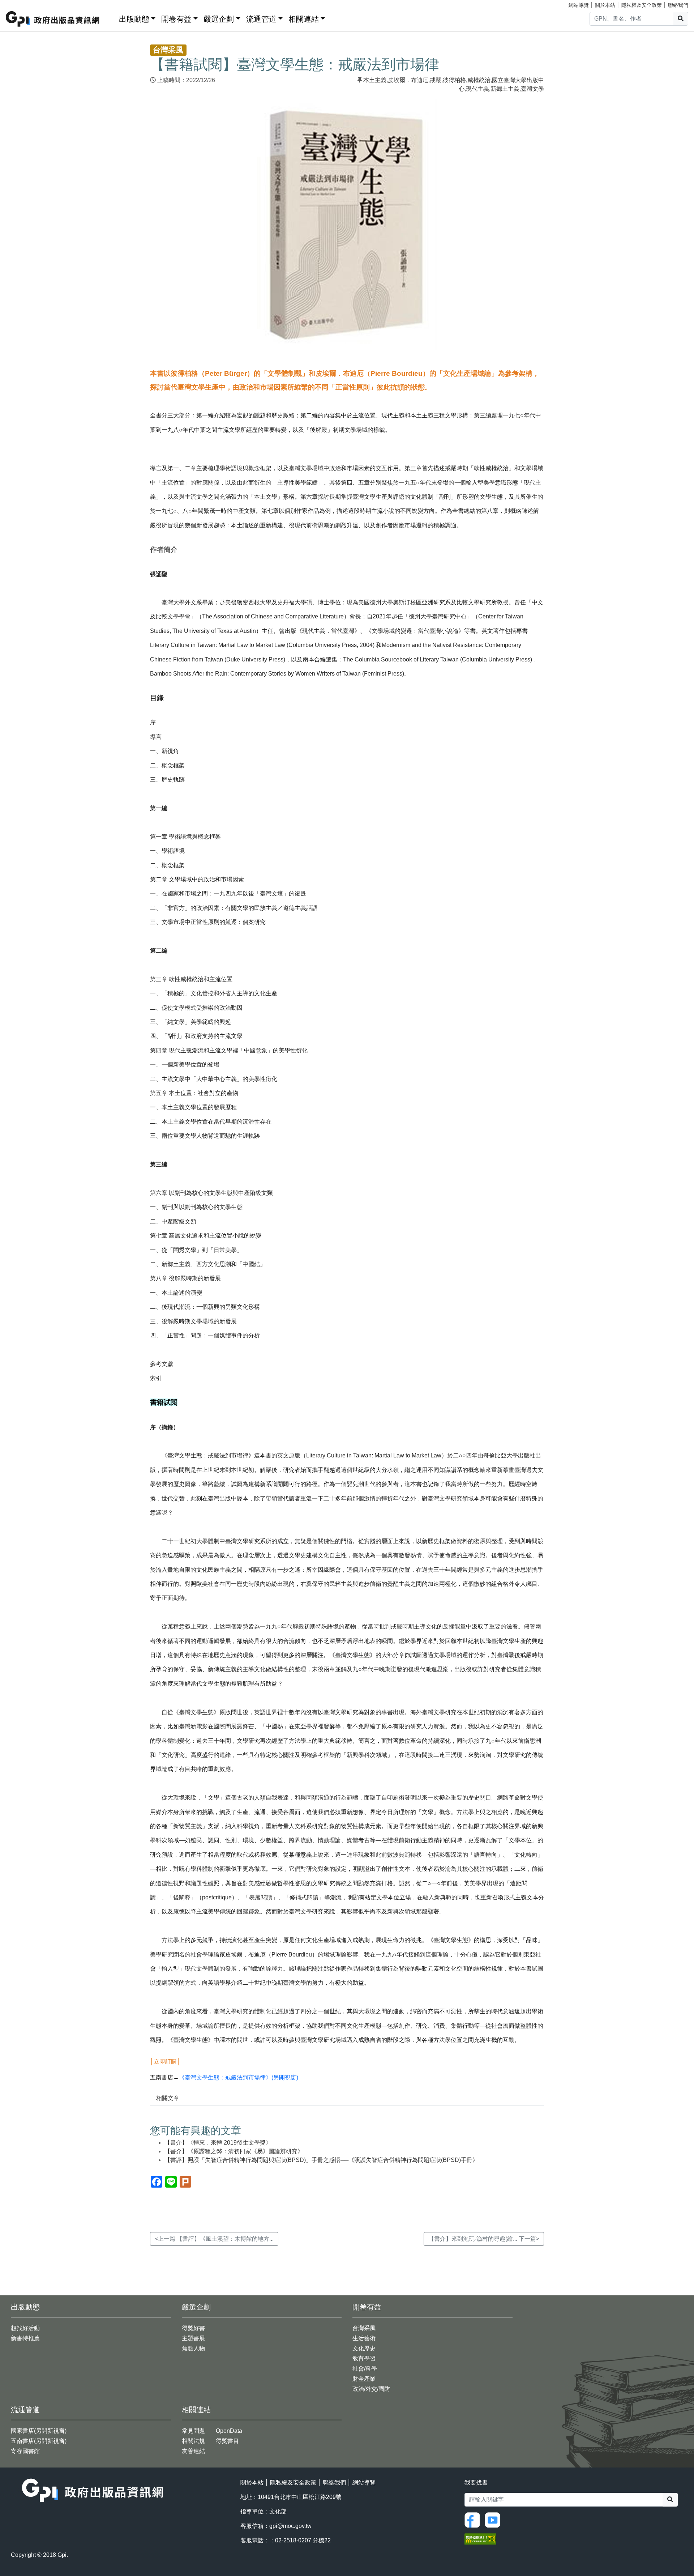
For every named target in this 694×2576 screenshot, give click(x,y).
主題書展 (193, 2338)
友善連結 (193, 2451)
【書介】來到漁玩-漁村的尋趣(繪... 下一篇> (484, 2239)
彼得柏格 (454, 80)
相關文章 (168, 2098)
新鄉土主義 (505, 89)
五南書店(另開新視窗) (39, 2441)
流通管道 (261, 19)
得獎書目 (227, 2441)
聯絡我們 (678, 5)
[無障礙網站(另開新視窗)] (480, 2538)
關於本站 (605, 5)
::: (111, 18)
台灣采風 (364, 2328)
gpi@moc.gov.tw (290, 2526)
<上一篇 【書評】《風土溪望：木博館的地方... (214, 2239)
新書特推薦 (25, 2338)
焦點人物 (193, 2348)
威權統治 (479, 80)
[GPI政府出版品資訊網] (53, 19)
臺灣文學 (532, 89)
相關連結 (304, 19)
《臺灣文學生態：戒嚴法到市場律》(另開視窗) (239, 2077)
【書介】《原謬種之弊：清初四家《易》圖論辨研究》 (234, 2151)
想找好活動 (25, 2328)
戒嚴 (436, 80)
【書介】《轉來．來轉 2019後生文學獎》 (218, 2143)
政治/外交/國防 (371, 2389)
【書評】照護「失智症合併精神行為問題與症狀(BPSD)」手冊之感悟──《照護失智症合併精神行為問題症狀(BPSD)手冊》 (321, 2160)
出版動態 (134, 19)
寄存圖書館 (25, 2451)
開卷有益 (176, 19)
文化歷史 (364, 2348)
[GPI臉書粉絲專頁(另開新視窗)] (474, 2519)
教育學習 (364, 2358)
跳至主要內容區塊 (20, 4)
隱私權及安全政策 (642, 5)
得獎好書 (193, 2328)
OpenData (229, 2431)
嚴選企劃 (219, 19)
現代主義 (477, 89)
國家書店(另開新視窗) (39, 2431)
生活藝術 (364, 2338)
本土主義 (375, 80)
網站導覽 (579, 5)
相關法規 (193, 2441)
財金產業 (364, 2379)
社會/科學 (365, 2369)
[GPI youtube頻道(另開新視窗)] (494, 2519)
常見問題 (193, 2431)
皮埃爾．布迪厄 (408, 80)
